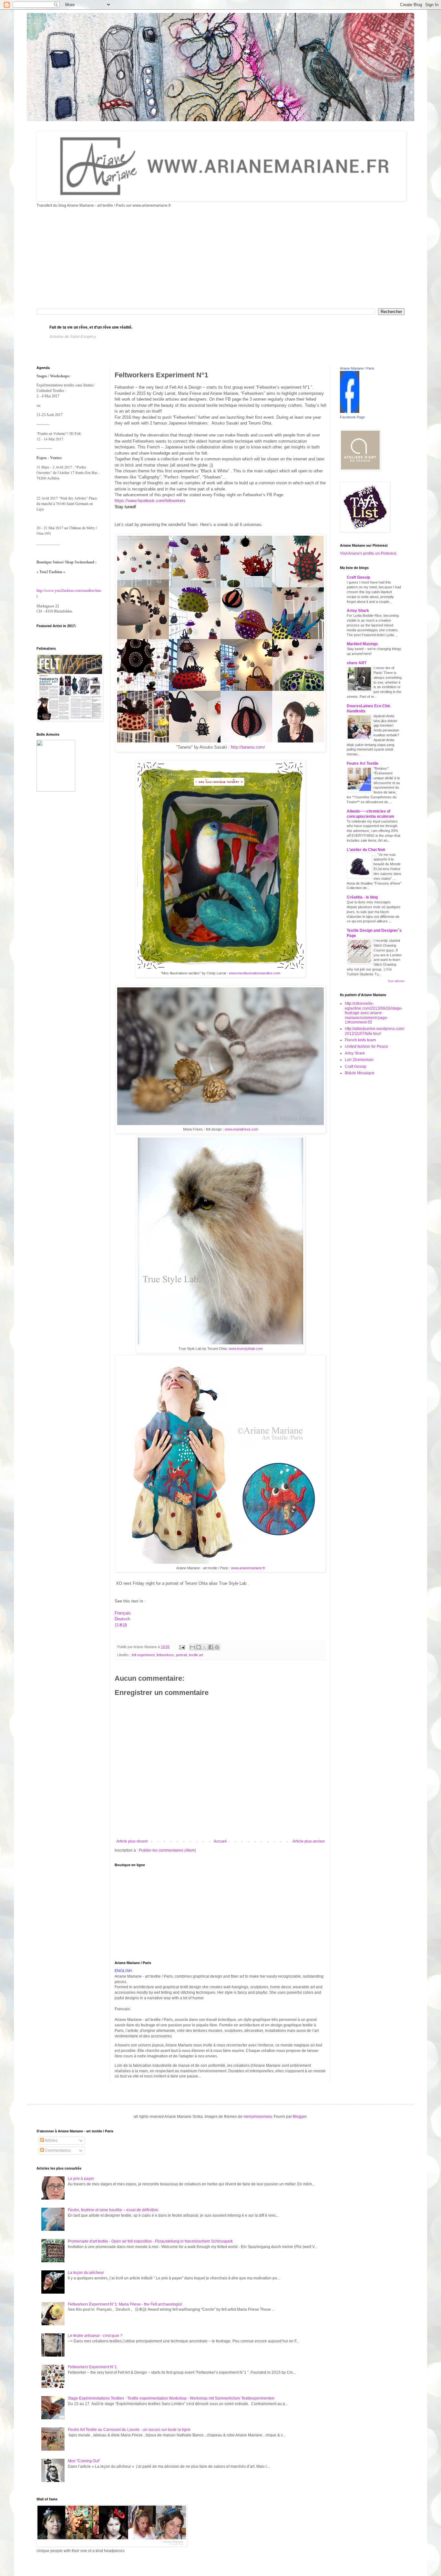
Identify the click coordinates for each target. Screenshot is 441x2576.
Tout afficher (396, 981)
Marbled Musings (362, 644)
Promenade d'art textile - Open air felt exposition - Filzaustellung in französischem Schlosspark (150, 2241)
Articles (51, 2140)
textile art (196, 1655)
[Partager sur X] (205, 1647)
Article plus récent (132, 1841)
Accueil (220, 1841)
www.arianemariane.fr (248, 1568)
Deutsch (122, 1619)
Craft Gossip (358, 577)
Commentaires (57, 2150)
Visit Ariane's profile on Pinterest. (369, 553)
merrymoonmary (258, 2117)
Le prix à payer (81, 2179)
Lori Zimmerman (359, 1060)
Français (123, 1613)
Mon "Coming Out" (84, 2461)
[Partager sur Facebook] (211, 1647)
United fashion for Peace (366, 1046)
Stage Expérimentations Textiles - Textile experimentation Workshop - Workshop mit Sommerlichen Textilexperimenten (171, 2398)
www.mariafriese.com (241, 1129)
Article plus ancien (309, 1841)
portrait (181, 1655)
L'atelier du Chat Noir (366, 850)
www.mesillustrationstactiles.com (254, 973)
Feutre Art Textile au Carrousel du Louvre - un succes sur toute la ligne (129, 2430)
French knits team (360, 1040)
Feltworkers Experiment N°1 (92, 2367)
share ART (357, 663)
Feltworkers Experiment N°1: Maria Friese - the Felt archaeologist (125, 2304)
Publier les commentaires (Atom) (167, 1850)
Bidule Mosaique (360, 1073)
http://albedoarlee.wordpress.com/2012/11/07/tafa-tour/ (374, 1031)
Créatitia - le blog (362, 897)
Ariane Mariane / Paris (357, 368)
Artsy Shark (358, 611)
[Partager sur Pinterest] (217, 1647)
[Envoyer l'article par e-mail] (182, 1647)
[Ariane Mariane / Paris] (350, 412)
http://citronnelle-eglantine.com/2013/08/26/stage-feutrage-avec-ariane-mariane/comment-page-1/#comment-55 (374, 1013)
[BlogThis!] (199, 1647)
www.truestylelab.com (245, 1349)
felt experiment (143, 1655)
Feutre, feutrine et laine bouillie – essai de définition (113, 2210)
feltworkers (165, 1655)
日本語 (121, 1625)
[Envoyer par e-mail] (192, 1647)
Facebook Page (352, 417)
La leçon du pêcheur (86, 2273)
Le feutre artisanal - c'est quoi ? (95, 2336)
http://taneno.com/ (248, 747)
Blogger (300, 2117)
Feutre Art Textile (363, 763)
